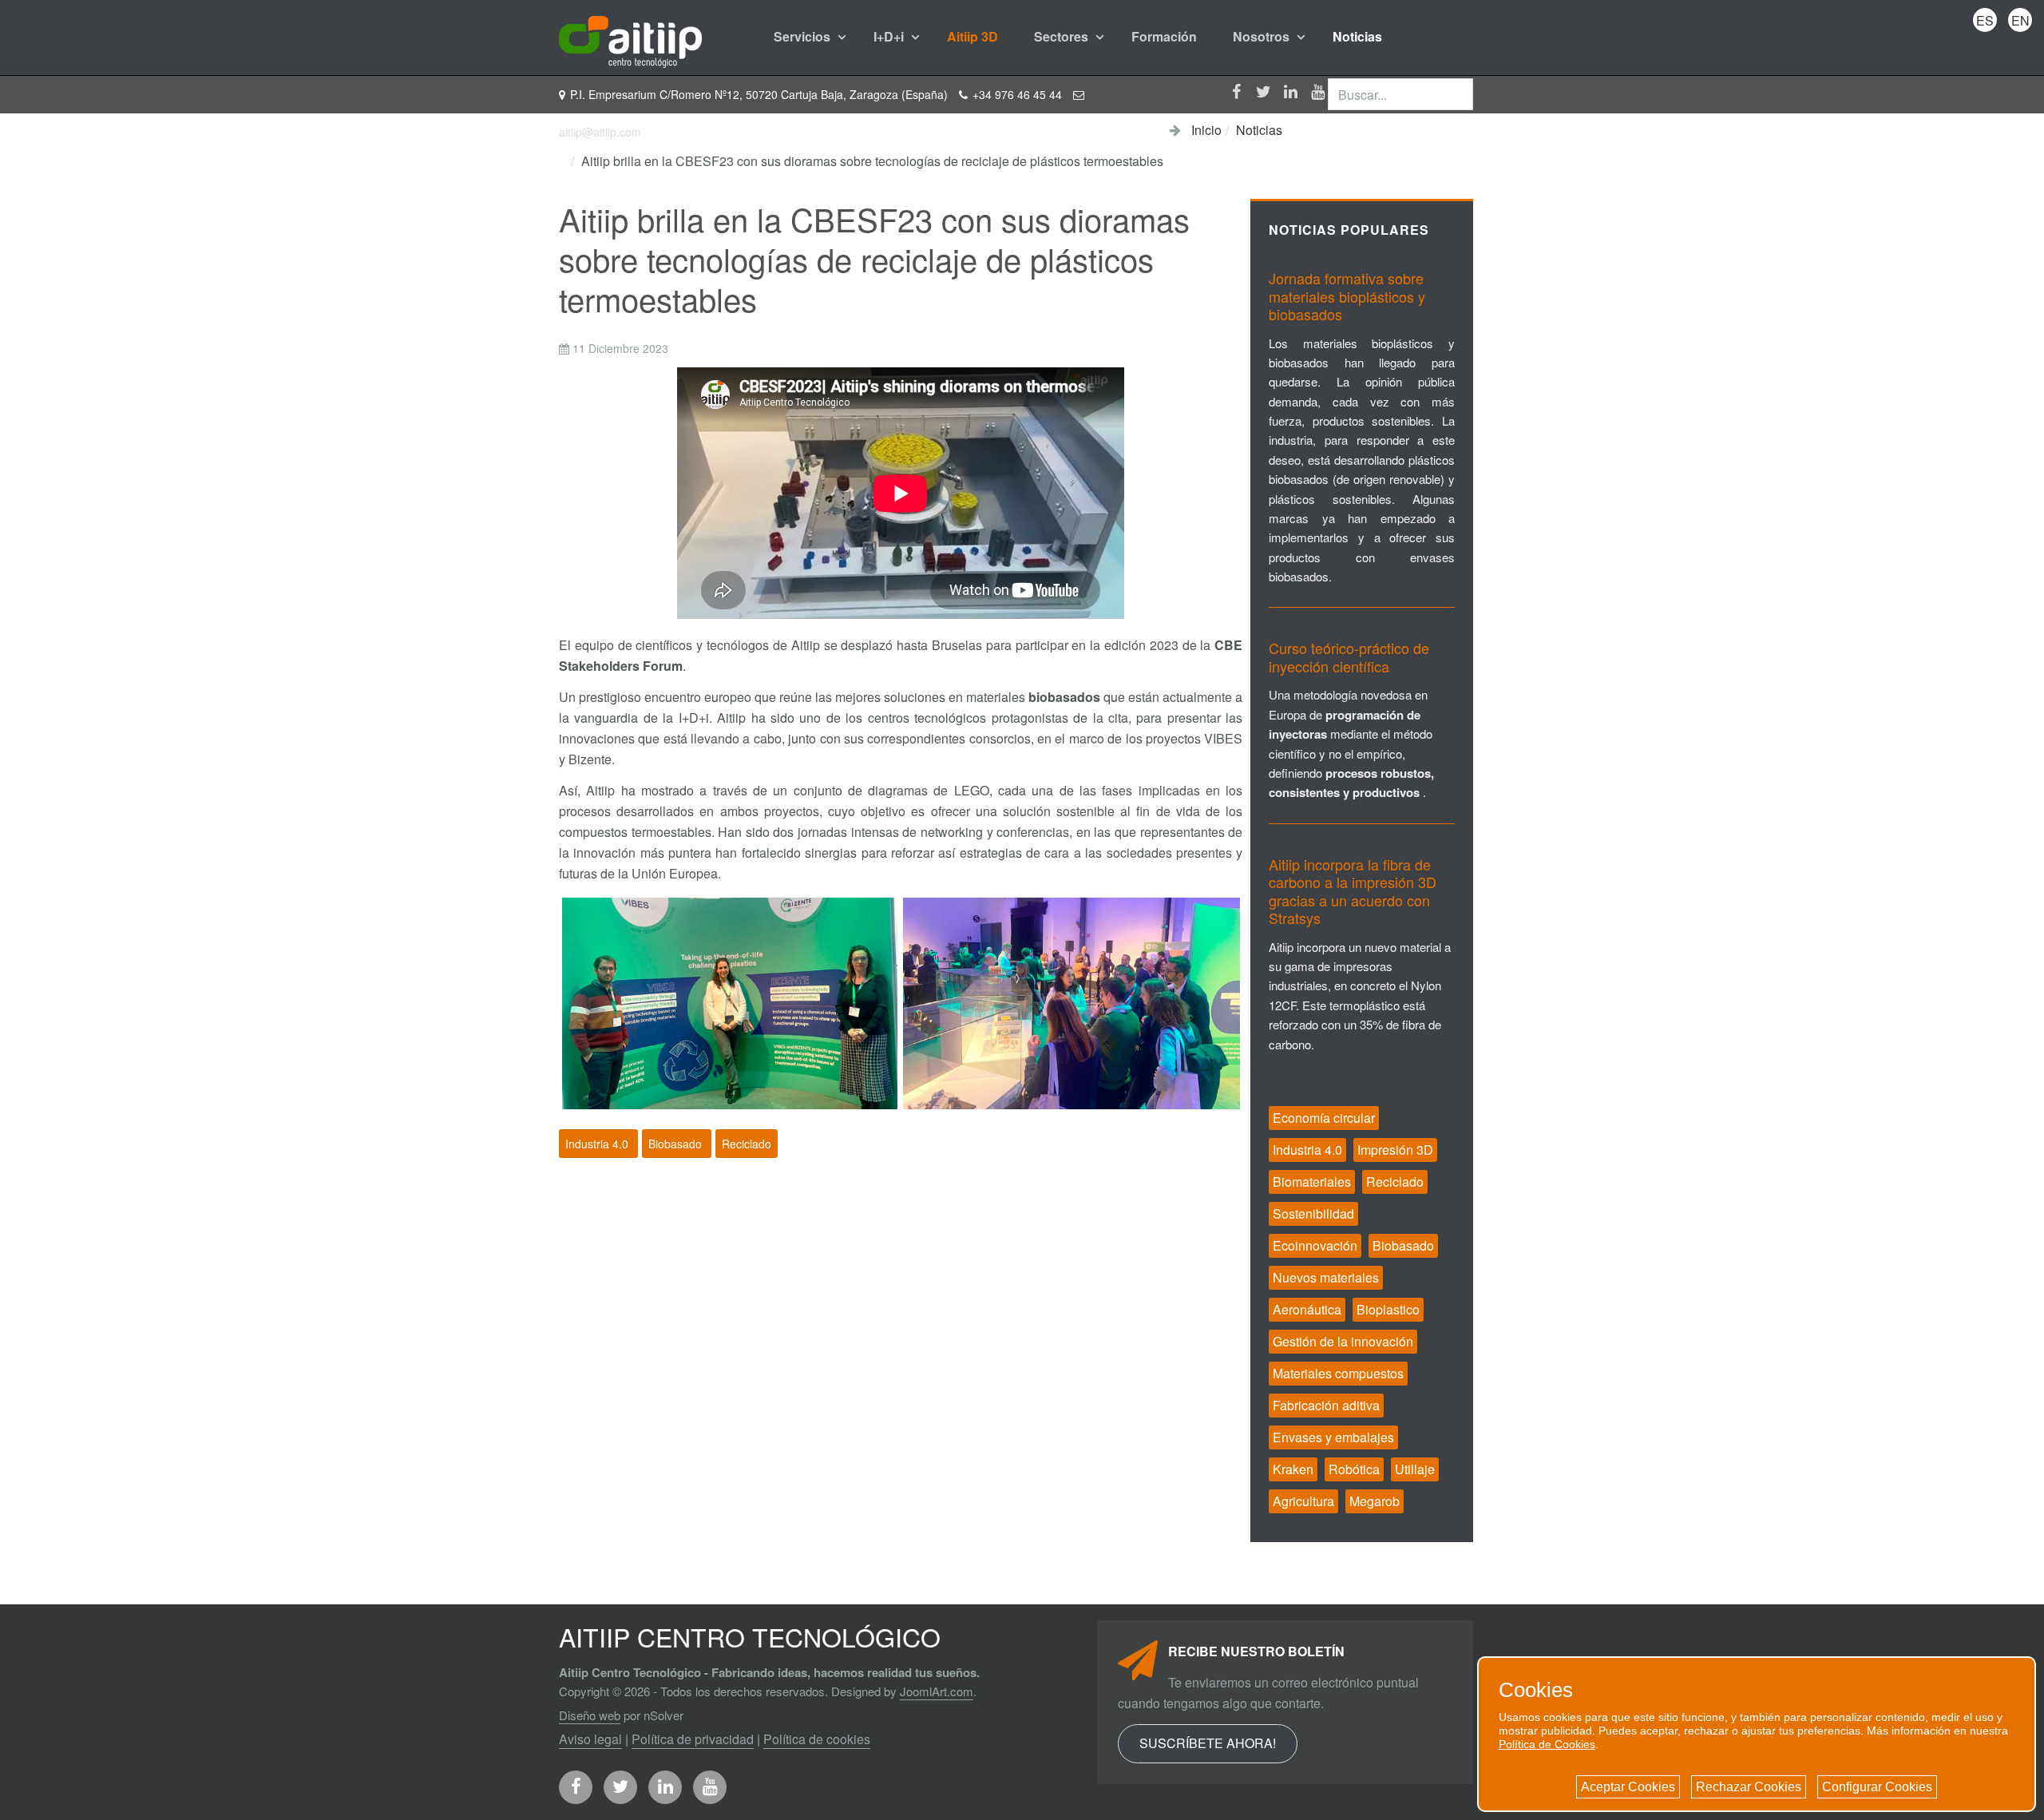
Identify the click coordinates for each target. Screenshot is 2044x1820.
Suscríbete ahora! (1208, 1743)
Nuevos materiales (1326, 1277)
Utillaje (1415, 1469)
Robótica (1354, 1469)
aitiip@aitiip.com (600, 132)
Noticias (1357, 36)
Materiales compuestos (1338, 1373)
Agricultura (1303, 1501)
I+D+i (890, 36)
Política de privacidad (693, 1739)
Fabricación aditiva (1326, 1405)
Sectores (1063, 36)
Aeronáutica (1307, 1309)
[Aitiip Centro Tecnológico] (630, 37)
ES (1985, 20)
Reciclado (747, 1144)
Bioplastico (1388, 1309)
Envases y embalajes (1333, 1437)
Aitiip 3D (972, 36)
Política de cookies (817, 1739)
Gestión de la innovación (1343, 1341)
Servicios (804, 36)
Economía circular (1324, 1118)
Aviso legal (590, 1739)
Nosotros (1263, 36)
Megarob (1375, 1501)
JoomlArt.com (937, 1691)
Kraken (1293, 1469)
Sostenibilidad (1313, 1213)
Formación (1164, 36)
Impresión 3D (1395, 1150)
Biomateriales (1312, 1182)
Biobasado (677, 1144)
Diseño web (590, 1715)
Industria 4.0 (598, 1144)
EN (2020, 20)
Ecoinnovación (1315, 1245)
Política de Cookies (1547, 1744)
